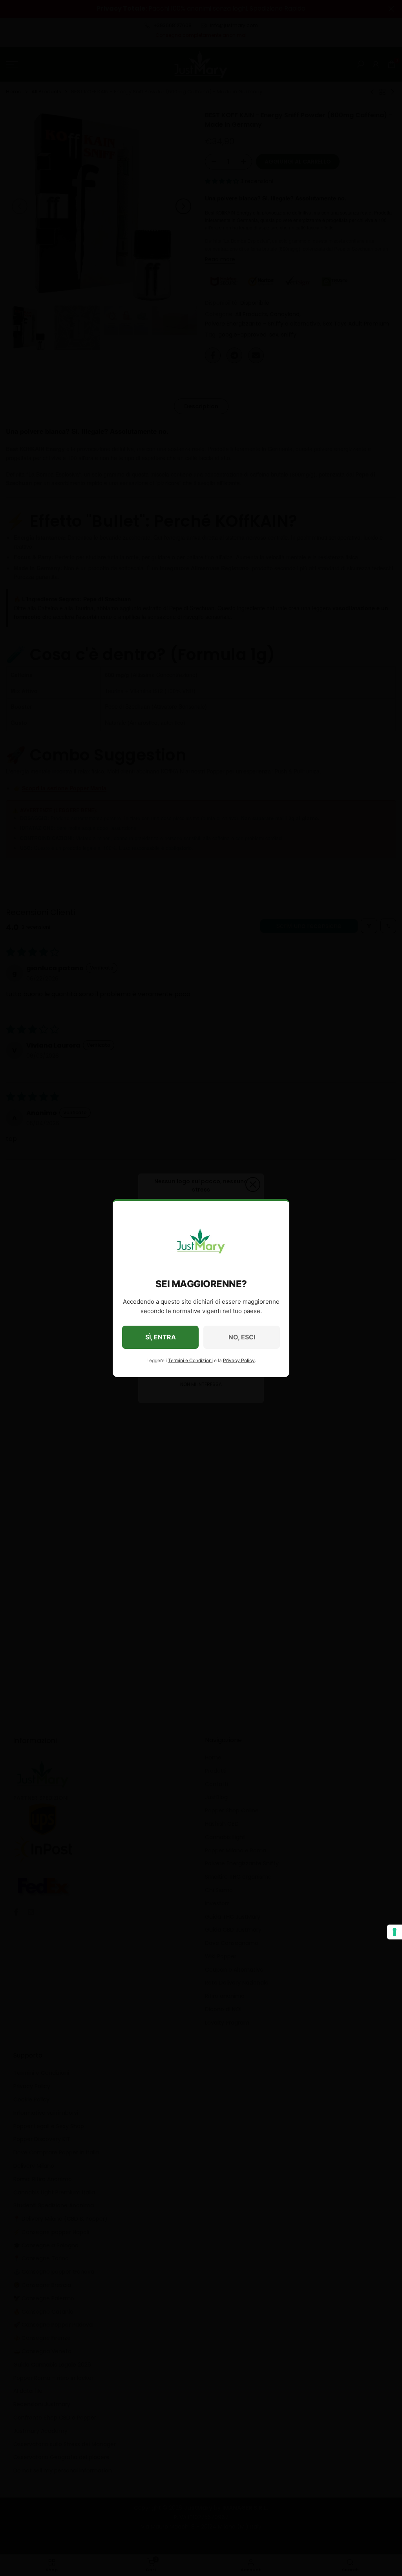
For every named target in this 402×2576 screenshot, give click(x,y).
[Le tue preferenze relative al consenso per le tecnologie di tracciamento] (395, 1932)
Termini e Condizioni (190, 1360)
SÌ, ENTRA (161, 1337)
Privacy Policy (239, 1360)
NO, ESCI (242, 1337)
